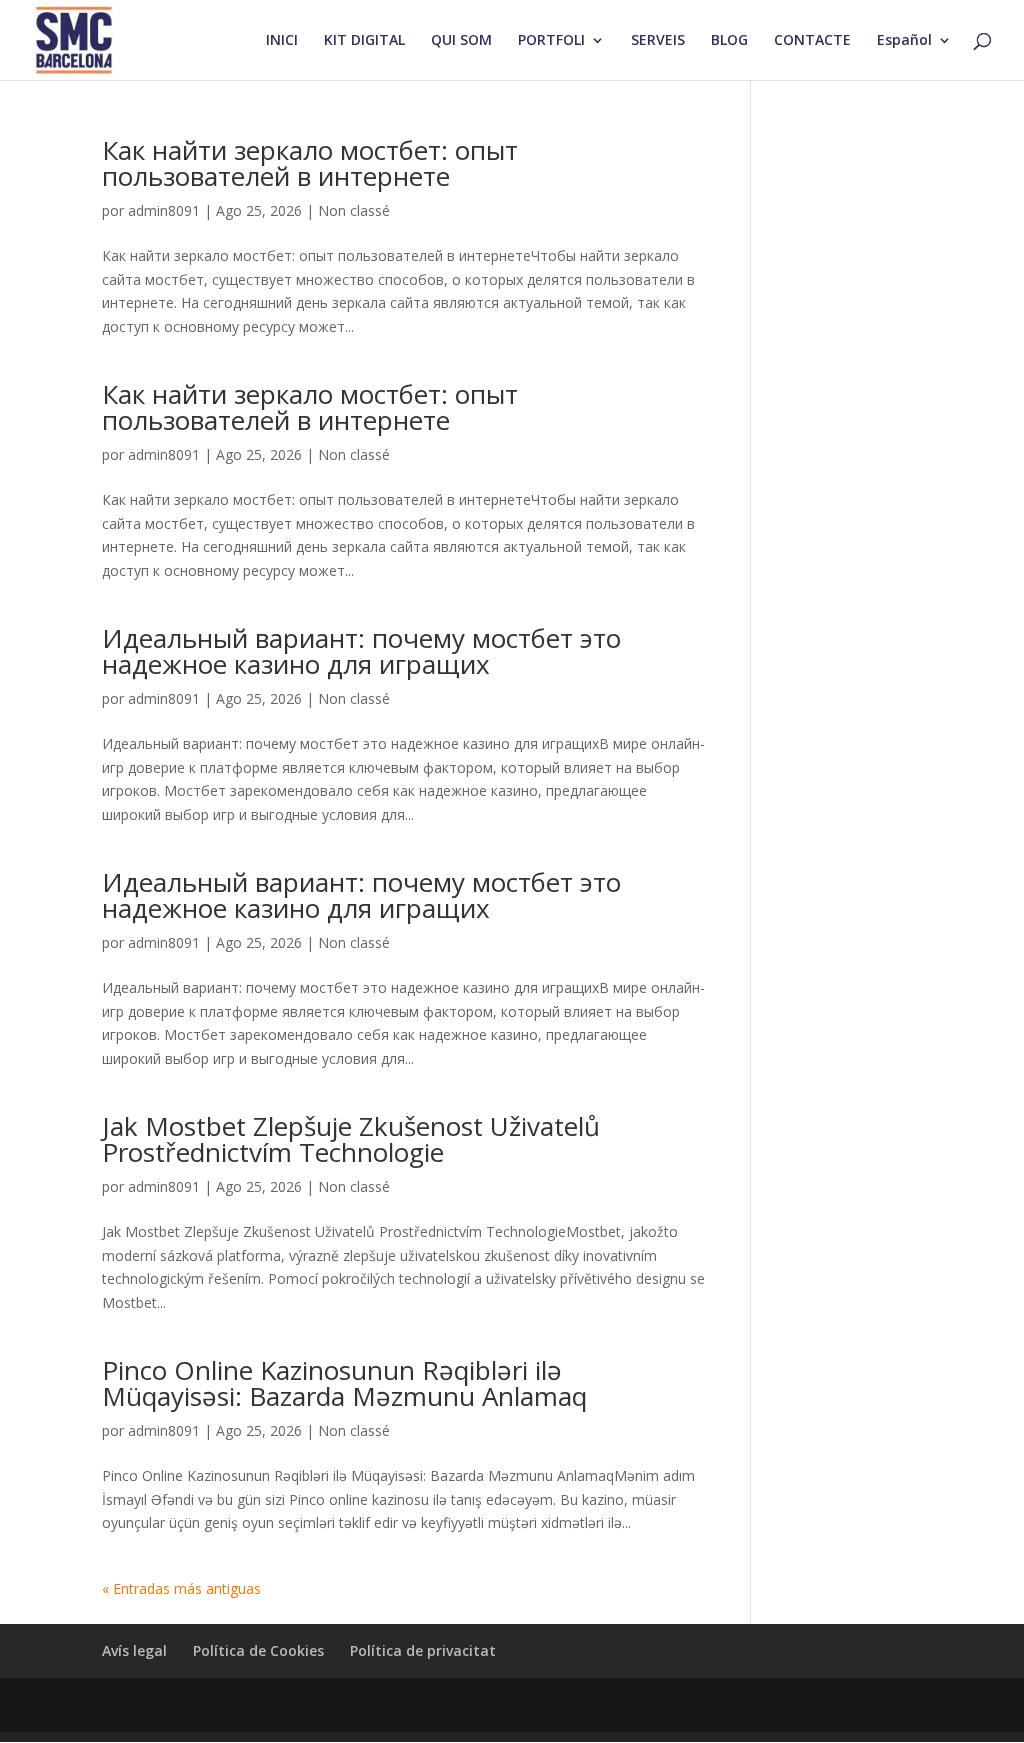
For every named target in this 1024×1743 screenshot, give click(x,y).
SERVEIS (658, 41)
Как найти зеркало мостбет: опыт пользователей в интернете (310, 163)
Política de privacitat (423, 1650)
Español (904, 41)
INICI (282, 41)
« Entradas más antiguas (181, 1588)
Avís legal (134, 1650)
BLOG (729, 41)
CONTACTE (812, 41)
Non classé (354, 210)
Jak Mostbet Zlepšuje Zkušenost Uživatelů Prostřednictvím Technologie (351, 1139)
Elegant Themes (253, 1704)
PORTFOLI (551, 41)
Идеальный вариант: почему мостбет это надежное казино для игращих (361, 651)
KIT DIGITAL (364, 41)
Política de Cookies (258, 1650)
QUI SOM (461, 41)
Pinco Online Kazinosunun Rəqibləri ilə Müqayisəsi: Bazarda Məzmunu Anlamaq (344, 1383)
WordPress (482, 1704)
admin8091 (164, 210)
